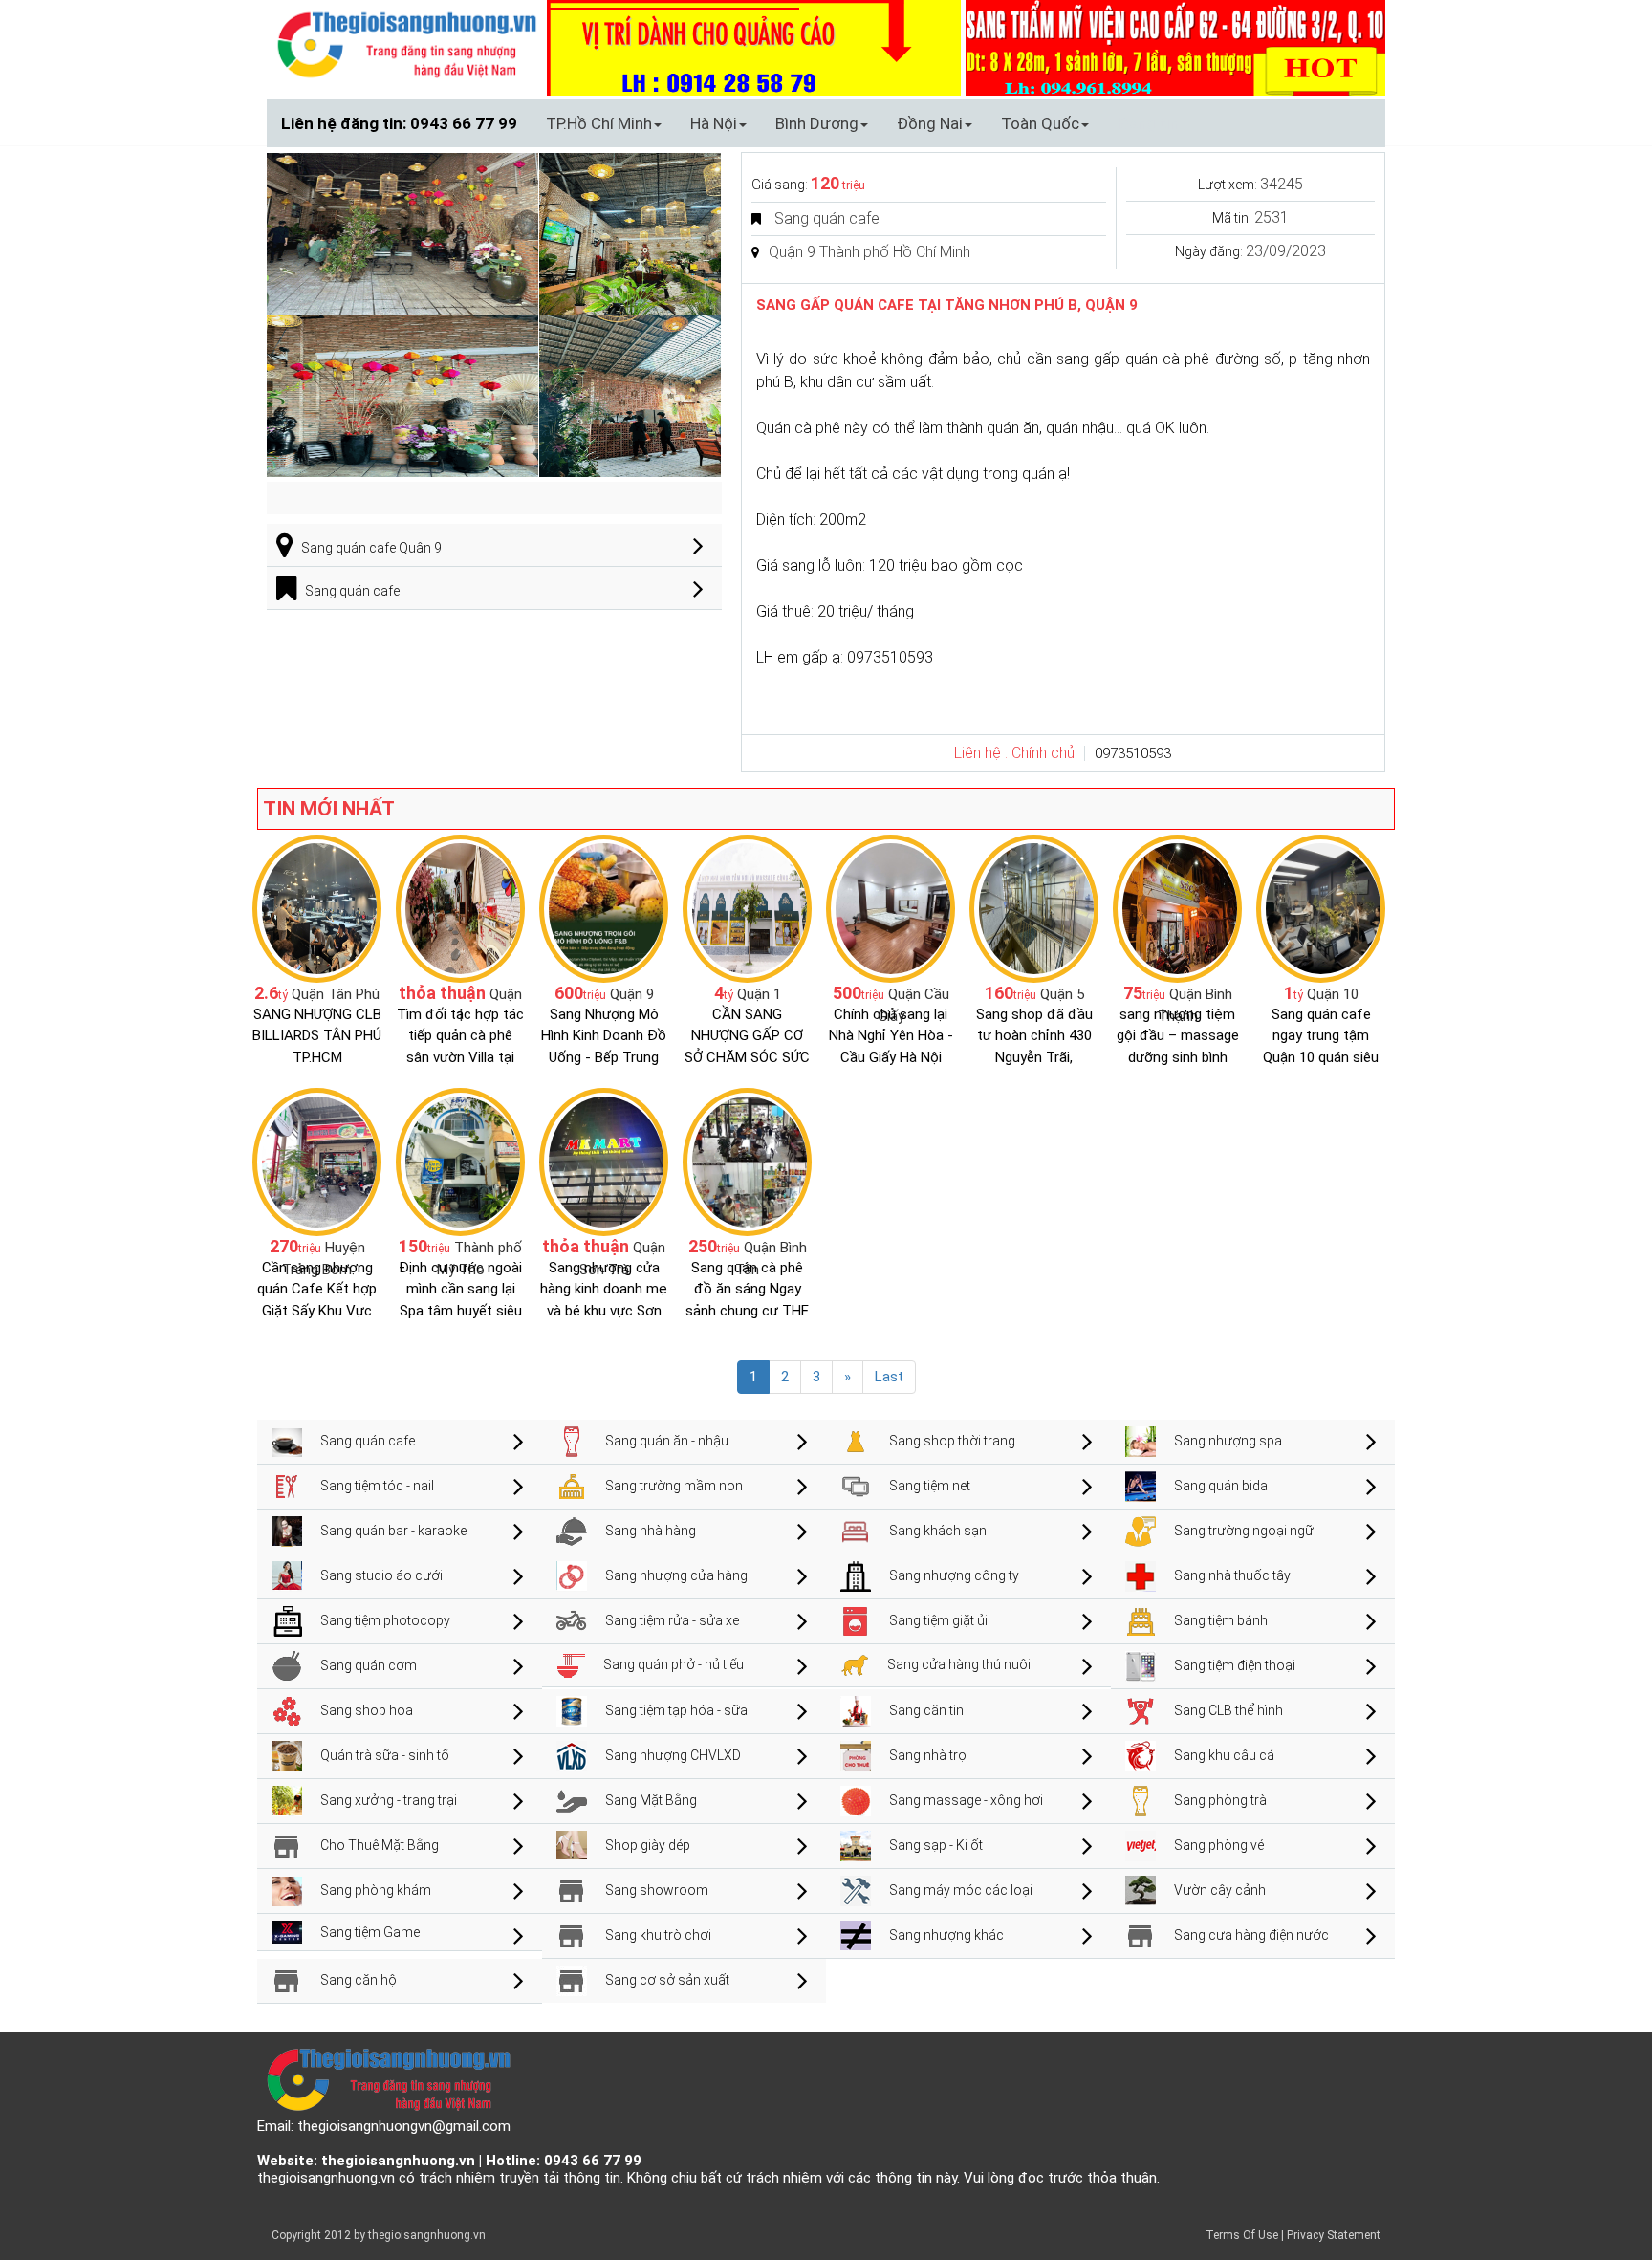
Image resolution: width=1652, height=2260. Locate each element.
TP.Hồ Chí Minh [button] (599, 123)
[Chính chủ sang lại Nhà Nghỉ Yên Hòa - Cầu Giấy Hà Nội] (891, 907)
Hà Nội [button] (714, 123)
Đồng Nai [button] (930, 123)
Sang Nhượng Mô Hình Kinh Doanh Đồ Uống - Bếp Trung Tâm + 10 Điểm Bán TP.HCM (604, 1057)
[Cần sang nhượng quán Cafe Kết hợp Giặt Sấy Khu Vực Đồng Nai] (317, 1161)
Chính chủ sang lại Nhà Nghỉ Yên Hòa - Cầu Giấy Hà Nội (891, 1036)
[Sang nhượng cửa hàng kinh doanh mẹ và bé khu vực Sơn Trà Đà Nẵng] (604, 1161)
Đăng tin (1148, 123)
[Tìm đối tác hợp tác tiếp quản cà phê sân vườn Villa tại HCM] (460, 907)
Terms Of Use (1242, 2235)
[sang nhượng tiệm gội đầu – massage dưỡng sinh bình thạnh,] (1177, 907)
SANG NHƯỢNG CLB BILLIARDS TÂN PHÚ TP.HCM (317, 1036)
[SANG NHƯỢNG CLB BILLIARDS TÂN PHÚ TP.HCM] (317, 907)
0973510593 (1133, 753)
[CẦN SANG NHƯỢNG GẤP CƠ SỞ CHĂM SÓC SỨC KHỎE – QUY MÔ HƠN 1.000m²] (747, 907)
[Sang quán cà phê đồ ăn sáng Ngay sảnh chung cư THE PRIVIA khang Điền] (747, 1161)
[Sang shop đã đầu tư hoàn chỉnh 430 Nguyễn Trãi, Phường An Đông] (1034, 907)
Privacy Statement (1334, 2235)
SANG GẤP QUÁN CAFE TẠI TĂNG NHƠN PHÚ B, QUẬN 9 (947, 305)
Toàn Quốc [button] (1040, 123)
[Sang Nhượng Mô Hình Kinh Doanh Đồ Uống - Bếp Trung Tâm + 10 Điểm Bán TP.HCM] (604, 907)
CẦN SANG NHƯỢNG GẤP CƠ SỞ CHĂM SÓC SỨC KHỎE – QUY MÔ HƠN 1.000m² (747, 1057)
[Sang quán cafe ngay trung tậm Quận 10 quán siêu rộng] (1321, 907)
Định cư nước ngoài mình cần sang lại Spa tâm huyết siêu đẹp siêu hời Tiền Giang (460, 1311)
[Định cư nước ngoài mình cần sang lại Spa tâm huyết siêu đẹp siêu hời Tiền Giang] (460, 1161)
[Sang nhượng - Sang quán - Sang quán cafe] (407, 44)
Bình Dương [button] (817, 123)
